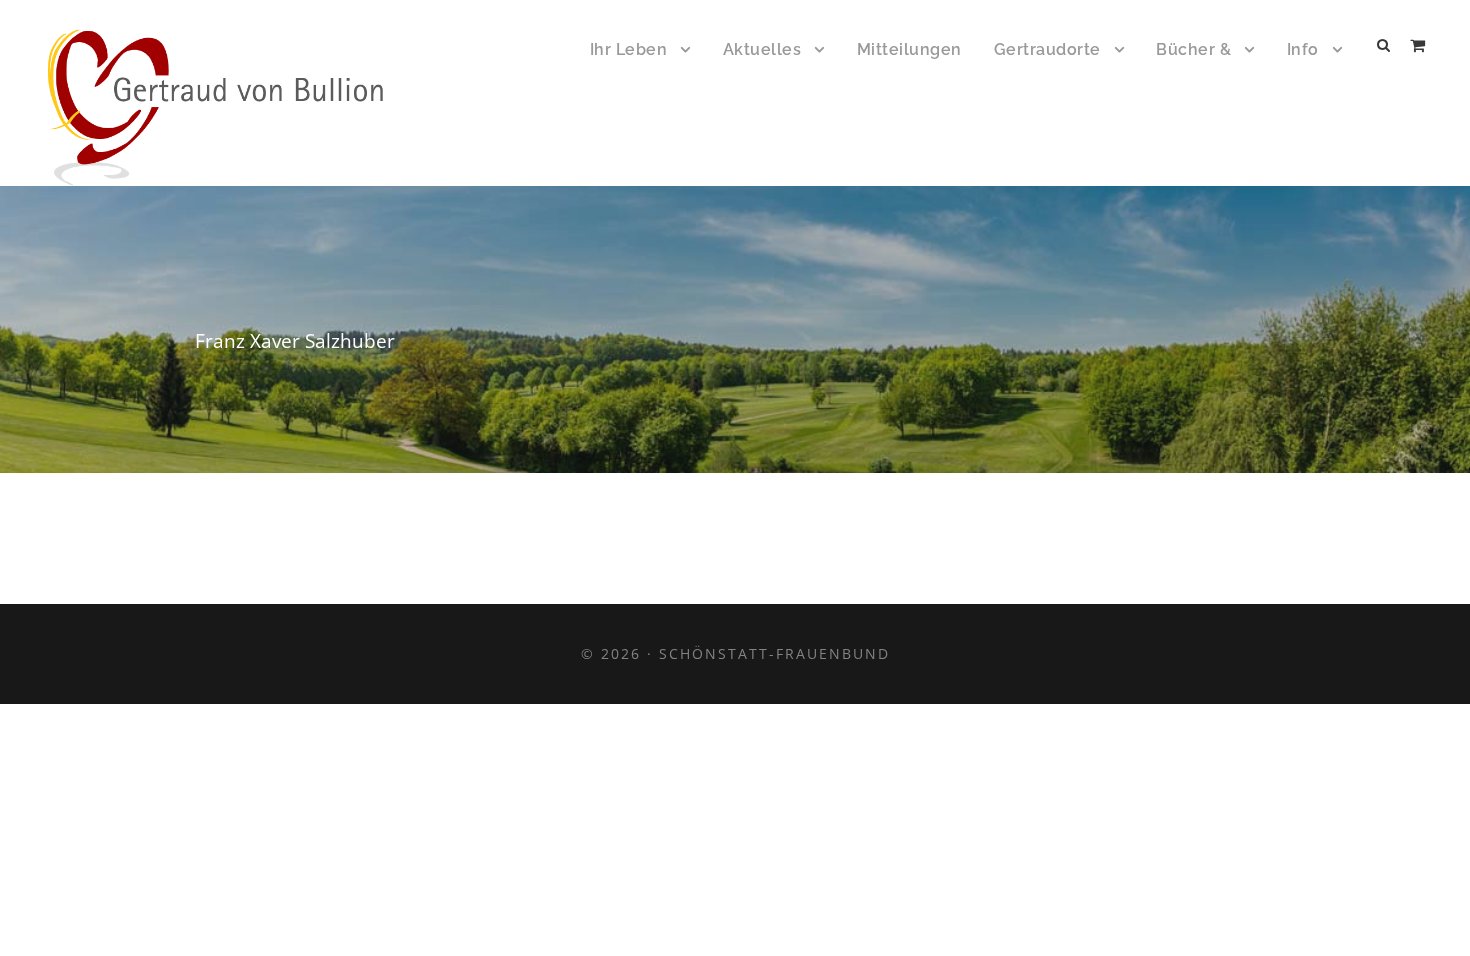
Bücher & (1193, 49)
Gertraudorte (1047, 49)
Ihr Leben (629, 49)
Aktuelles (762, 49)
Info (1303, 49)
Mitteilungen (909, 49)
